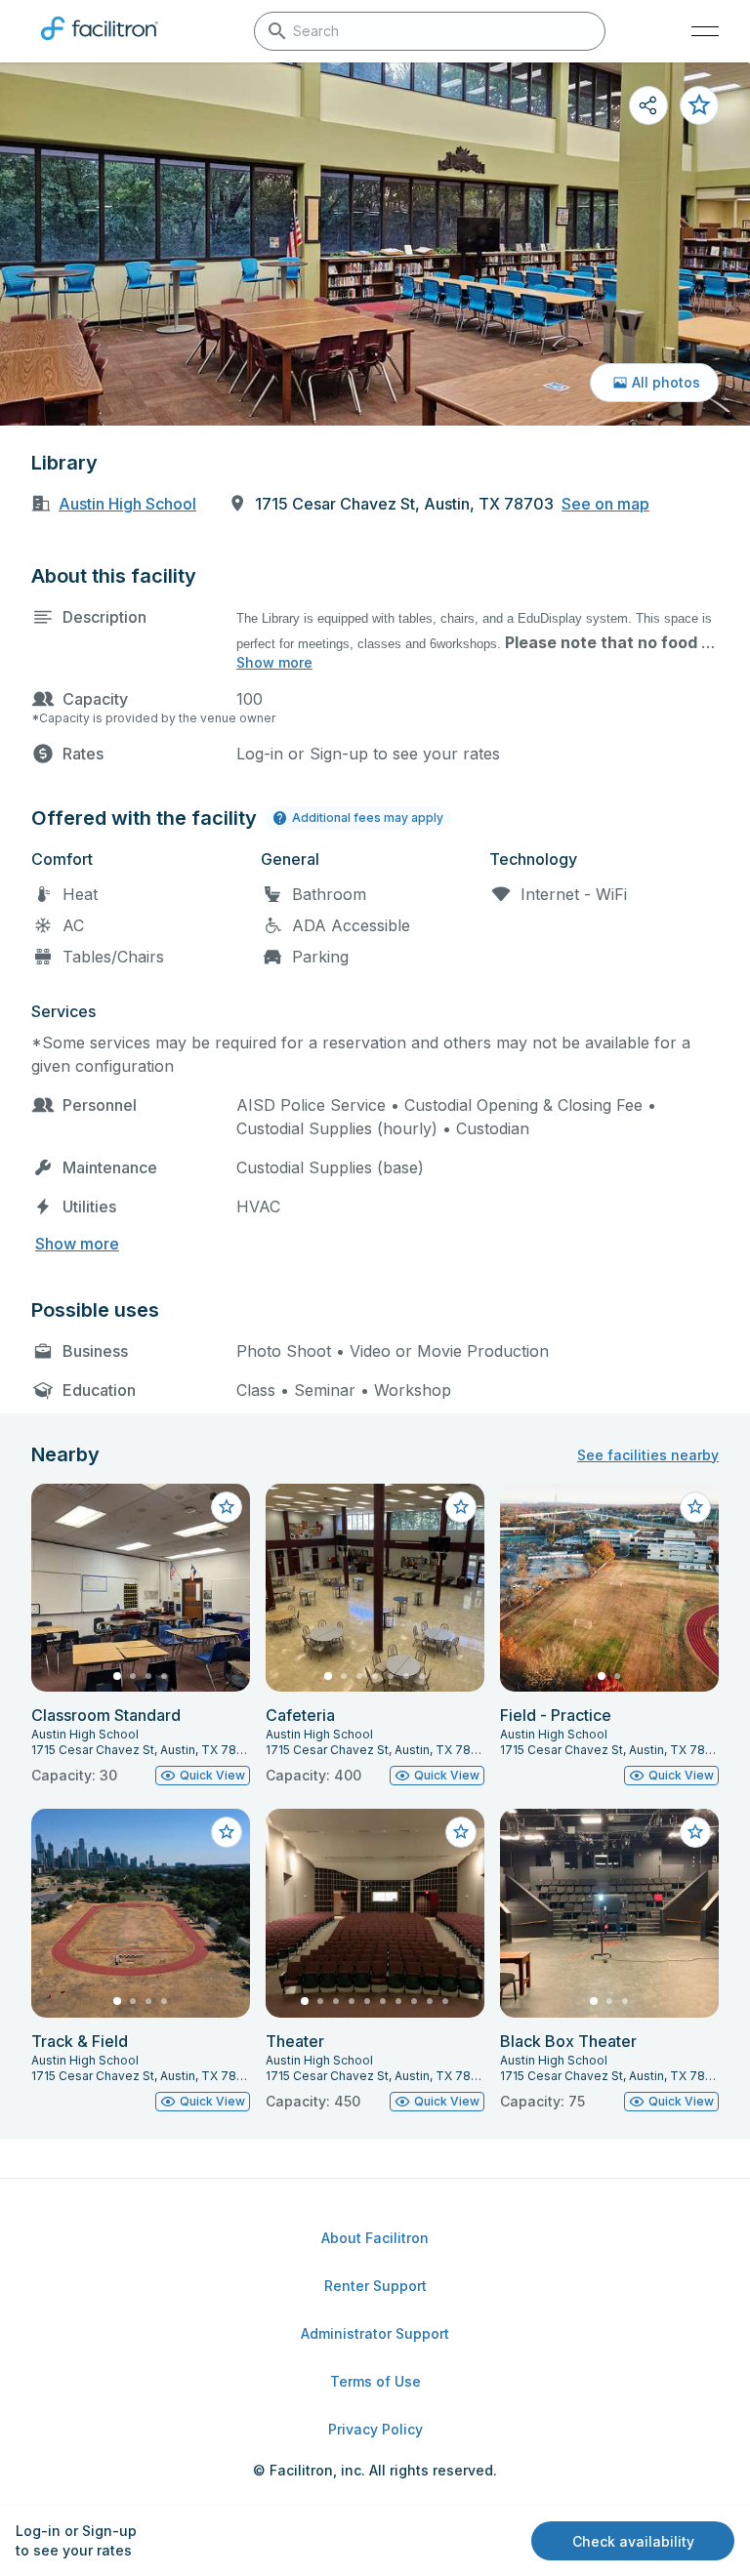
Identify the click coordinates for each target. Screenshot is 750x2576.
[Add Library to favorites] (699, 105)
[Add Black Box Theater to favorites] (695, 1832)
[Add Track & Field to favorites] (227, 1832)
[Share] (648, 105)
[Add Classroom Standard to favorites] (227, 1507)
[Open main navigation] (705, 31)
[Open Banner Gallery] (375, 244)
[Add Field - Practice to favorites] (695, 1507)
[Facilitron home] (100, 44)
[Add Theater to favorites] (461, 1832)
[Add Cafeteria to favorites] (461, 1507)
